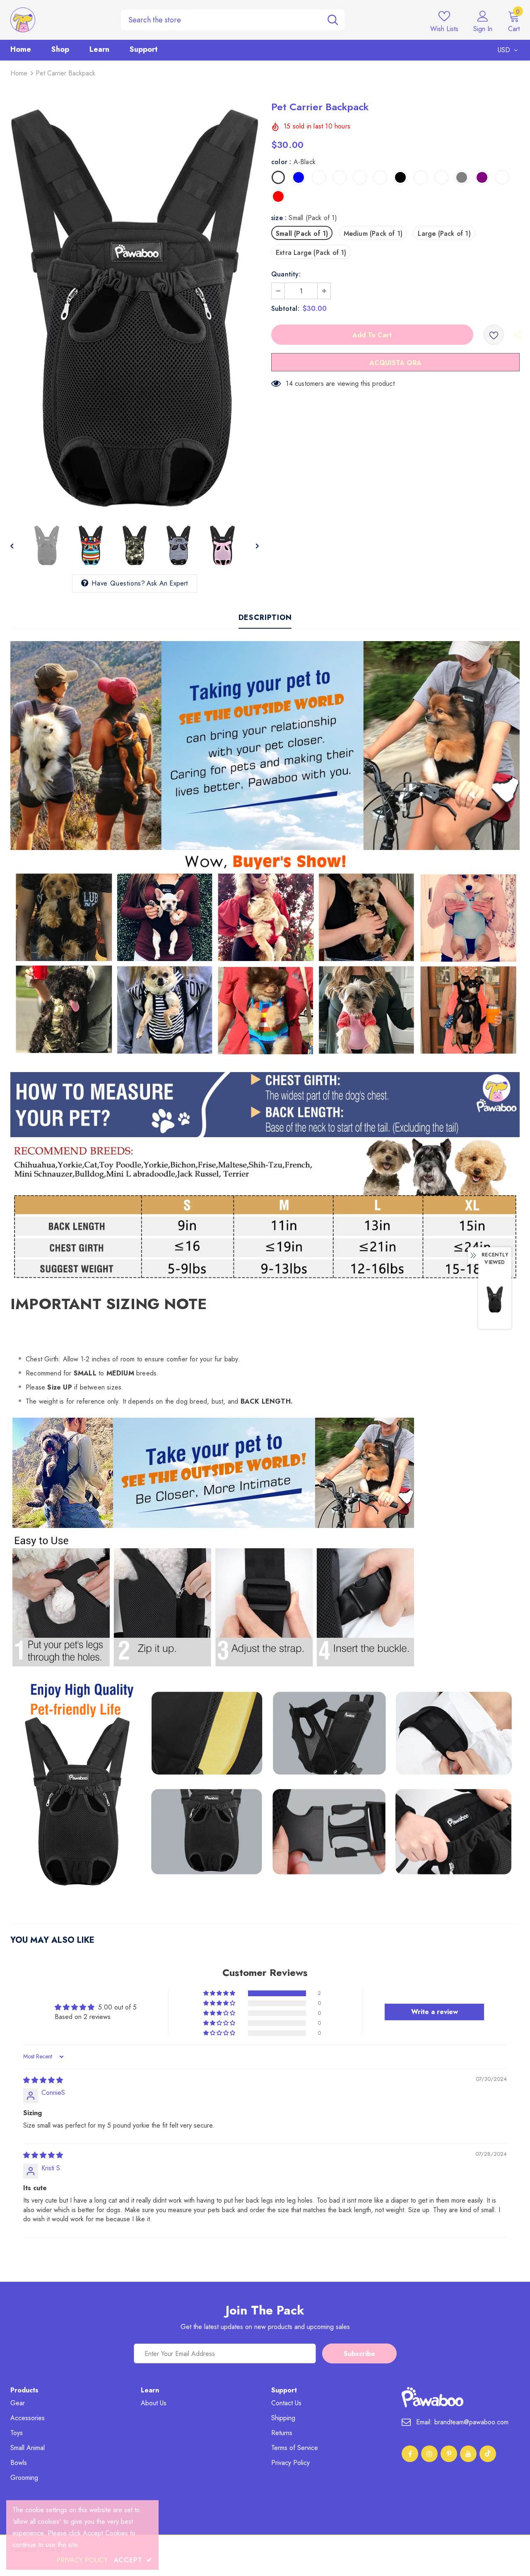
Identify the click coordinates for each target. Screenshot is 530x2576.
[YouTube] (468, 2454)
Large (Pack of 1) (444, 234)
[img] (43, 2080)
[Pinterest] (449, 2454)
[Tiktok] (488, 2454)
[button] (220, 1993)
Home (19, 73)
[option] (135, 308)
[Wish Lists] (494, 335)
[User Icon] (483, 16)
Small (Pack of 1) (302, 234)
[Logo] (59, 20)
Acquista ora (395, 363)
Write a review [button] (435, 2012)
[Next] (251, 545)
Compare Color (230, 501)
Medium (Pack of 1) (373, 234)
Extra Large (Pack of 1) (311, 253)
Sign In (483, 29)
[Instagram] (429, 2454)
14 (289, 384)
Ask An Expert (167, 583)
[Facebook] (410, 2454)
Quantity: (286, 274)
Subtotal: (285, 309)
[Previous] (18, 545)
